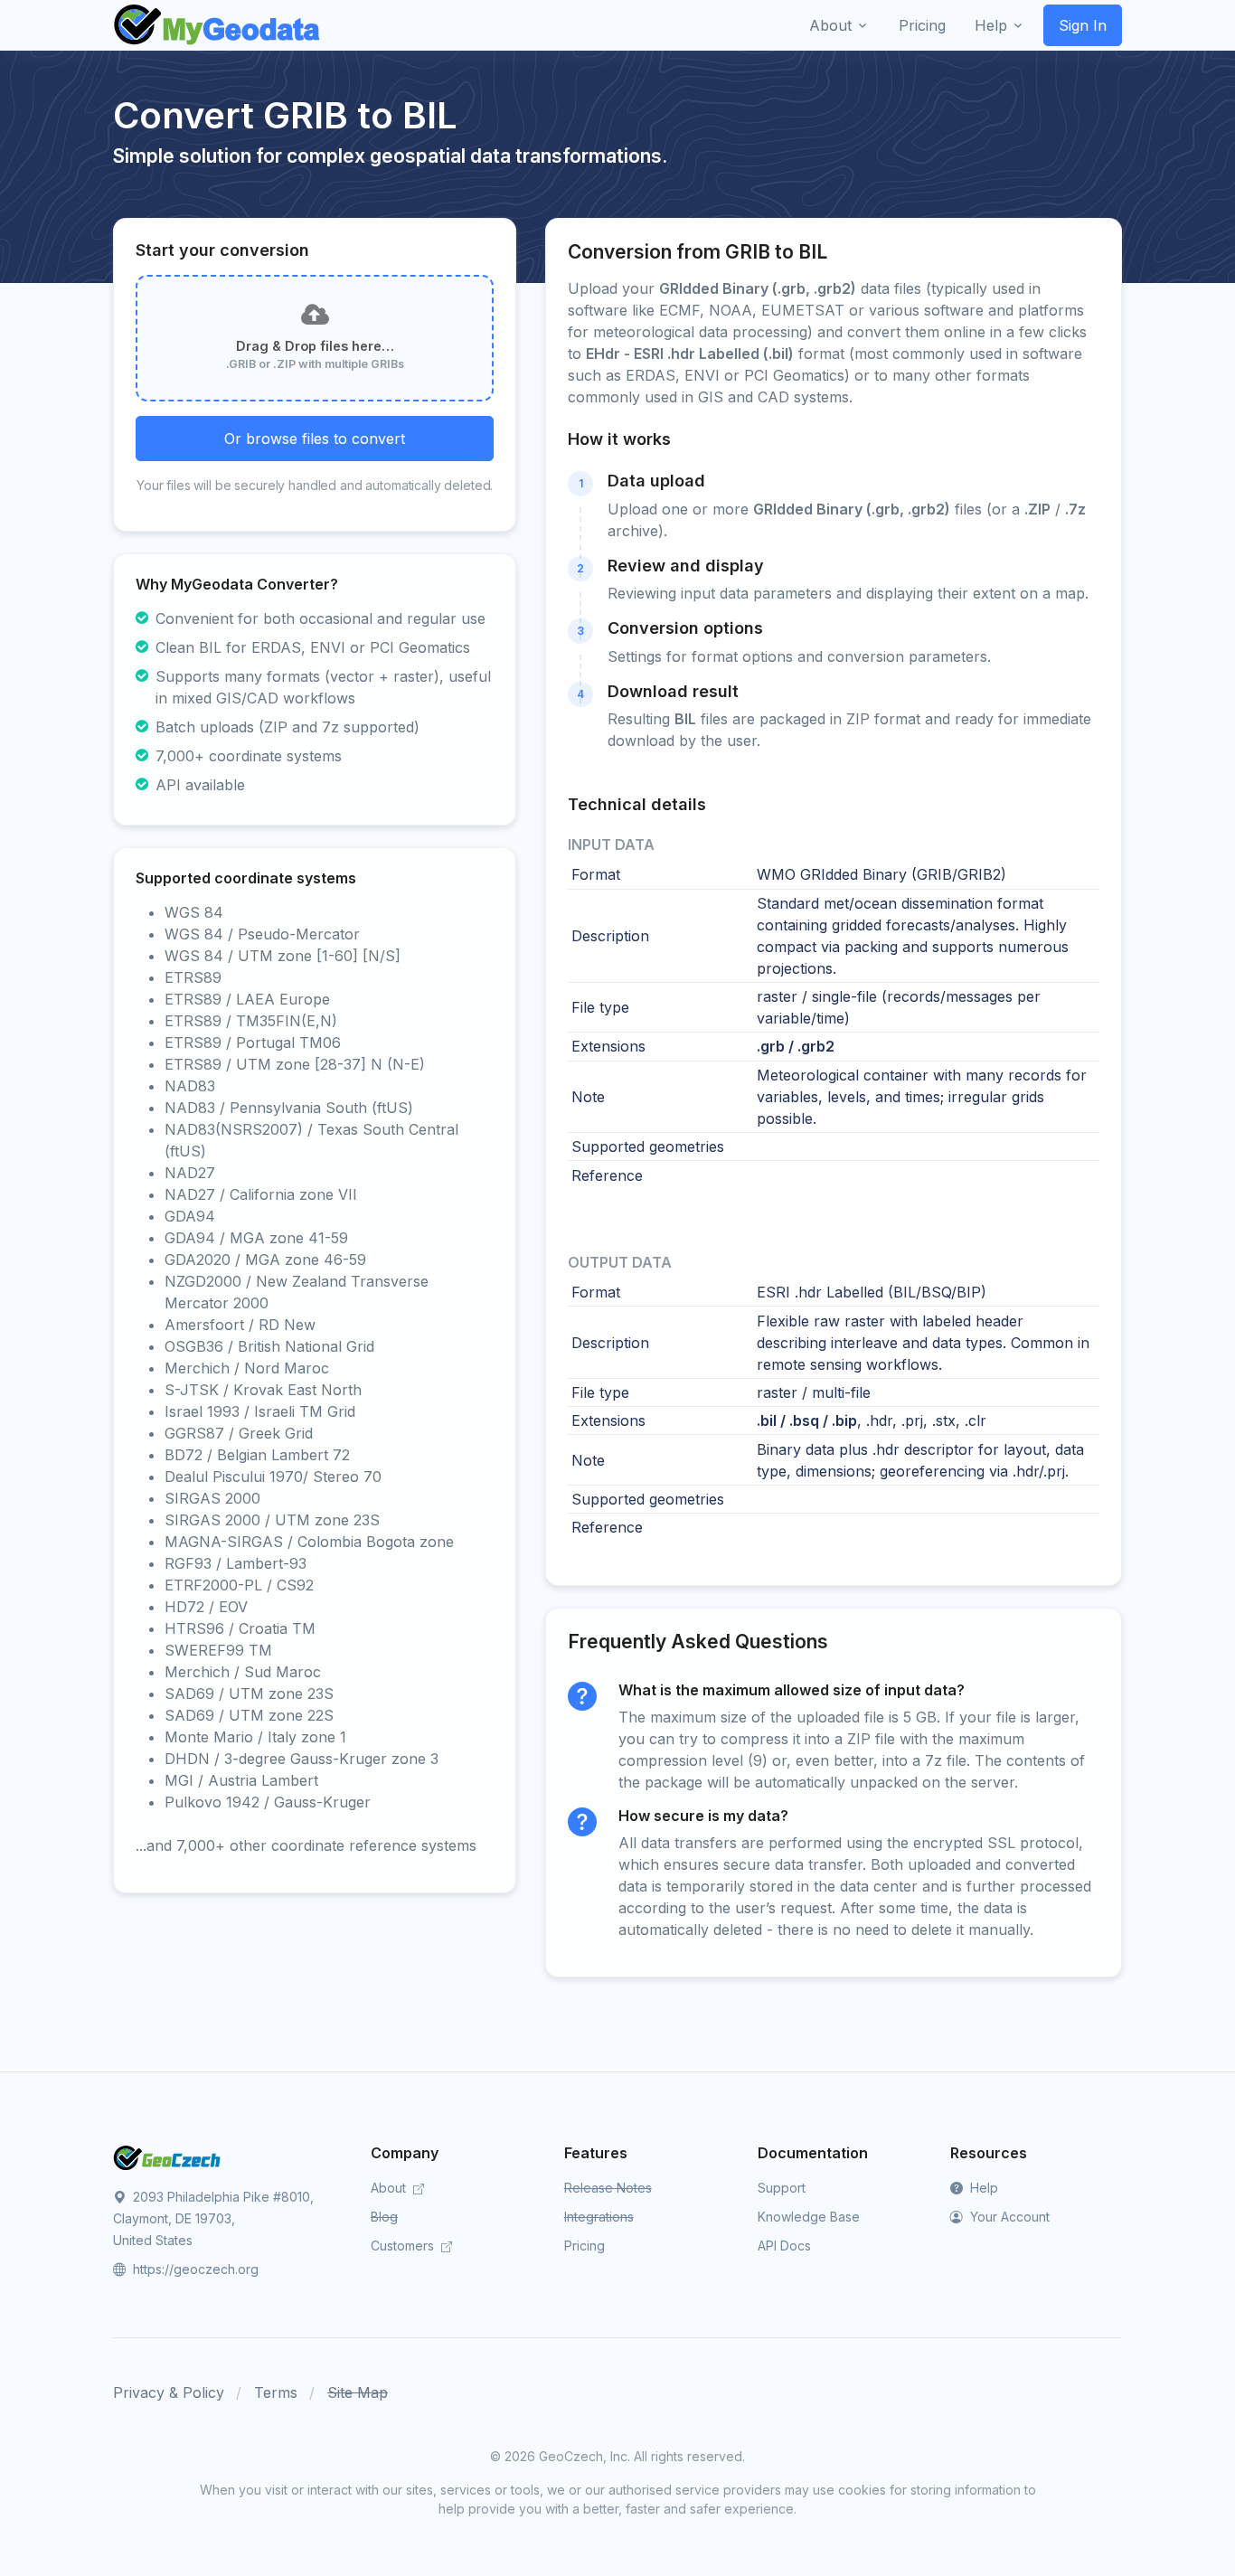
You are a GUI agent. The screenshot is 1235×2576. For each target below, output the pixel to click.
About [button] (830, 25)
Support (782, 2188)
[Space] (167, 2156)
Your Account (1008, 2217)
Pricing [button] (922, 25)
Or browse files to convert (315, 439)
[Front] (218, 25)
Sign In (1083, 25)
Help (982, 2188)
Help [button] (991, 25)
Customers (404, 2246)
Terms (276, 2392)
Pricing (585, 2246)
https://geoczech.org (194, 2269)
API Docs (784, 2246)
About (390, 2188)
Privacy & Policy (169, 2392)
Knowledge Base (809, 2217)
